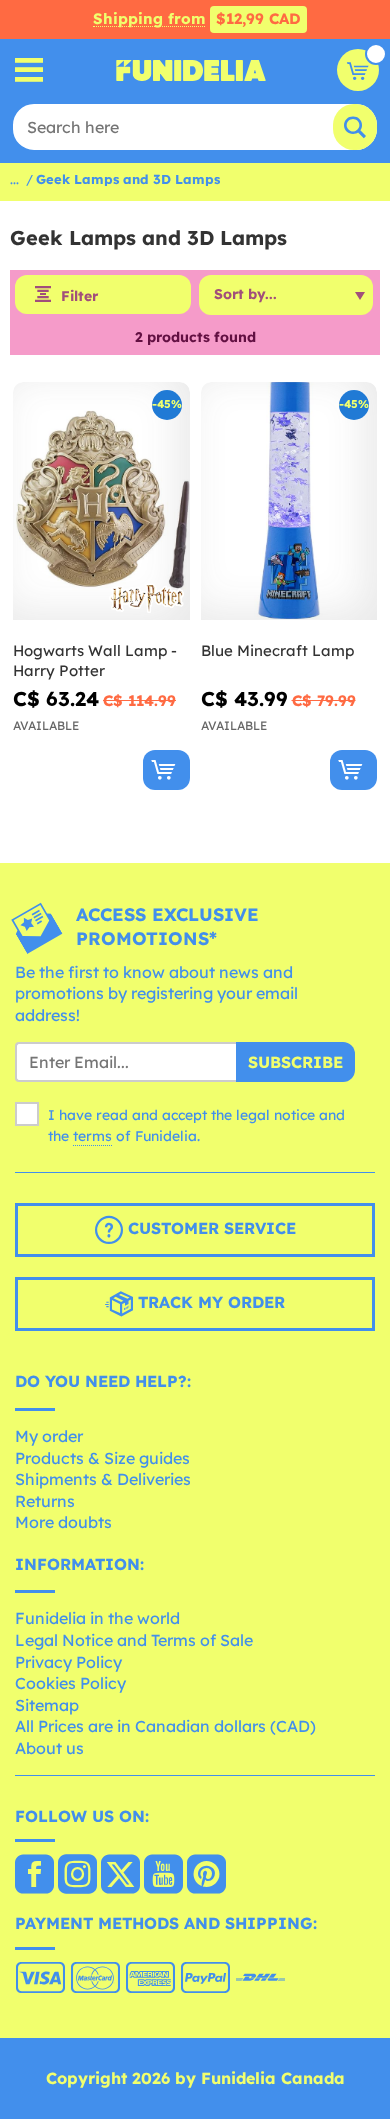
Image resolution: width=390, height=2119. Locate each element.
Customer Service (209, 1229)
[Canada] (34, 1876)
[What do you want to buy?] (29, 70)
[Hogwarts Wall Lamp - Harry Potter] (101, 501)
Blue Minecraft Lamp (277, 650)
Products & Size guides (102, 1458)
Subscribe (295, 1062)
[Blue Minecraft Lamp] (289, 501)
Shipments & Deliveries (103, 1479)
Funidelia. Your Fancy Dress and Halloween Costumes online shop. (191, 70)
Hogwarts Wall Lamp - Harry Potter (95, 660)
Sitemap (47, 1705)
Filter (79, 296)
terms (92, 1136)
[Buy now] (166, 770)
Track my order (209, 1303)
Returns (45, 1501)
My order (49, 1436)
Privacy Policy (68, 1662)
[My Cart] (358, 70)
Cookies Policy (70, 1683)
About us (49, 1748)
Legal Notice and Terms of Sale (134, 1640)
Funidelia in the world (97, 1618)
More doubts (63, 1522)
